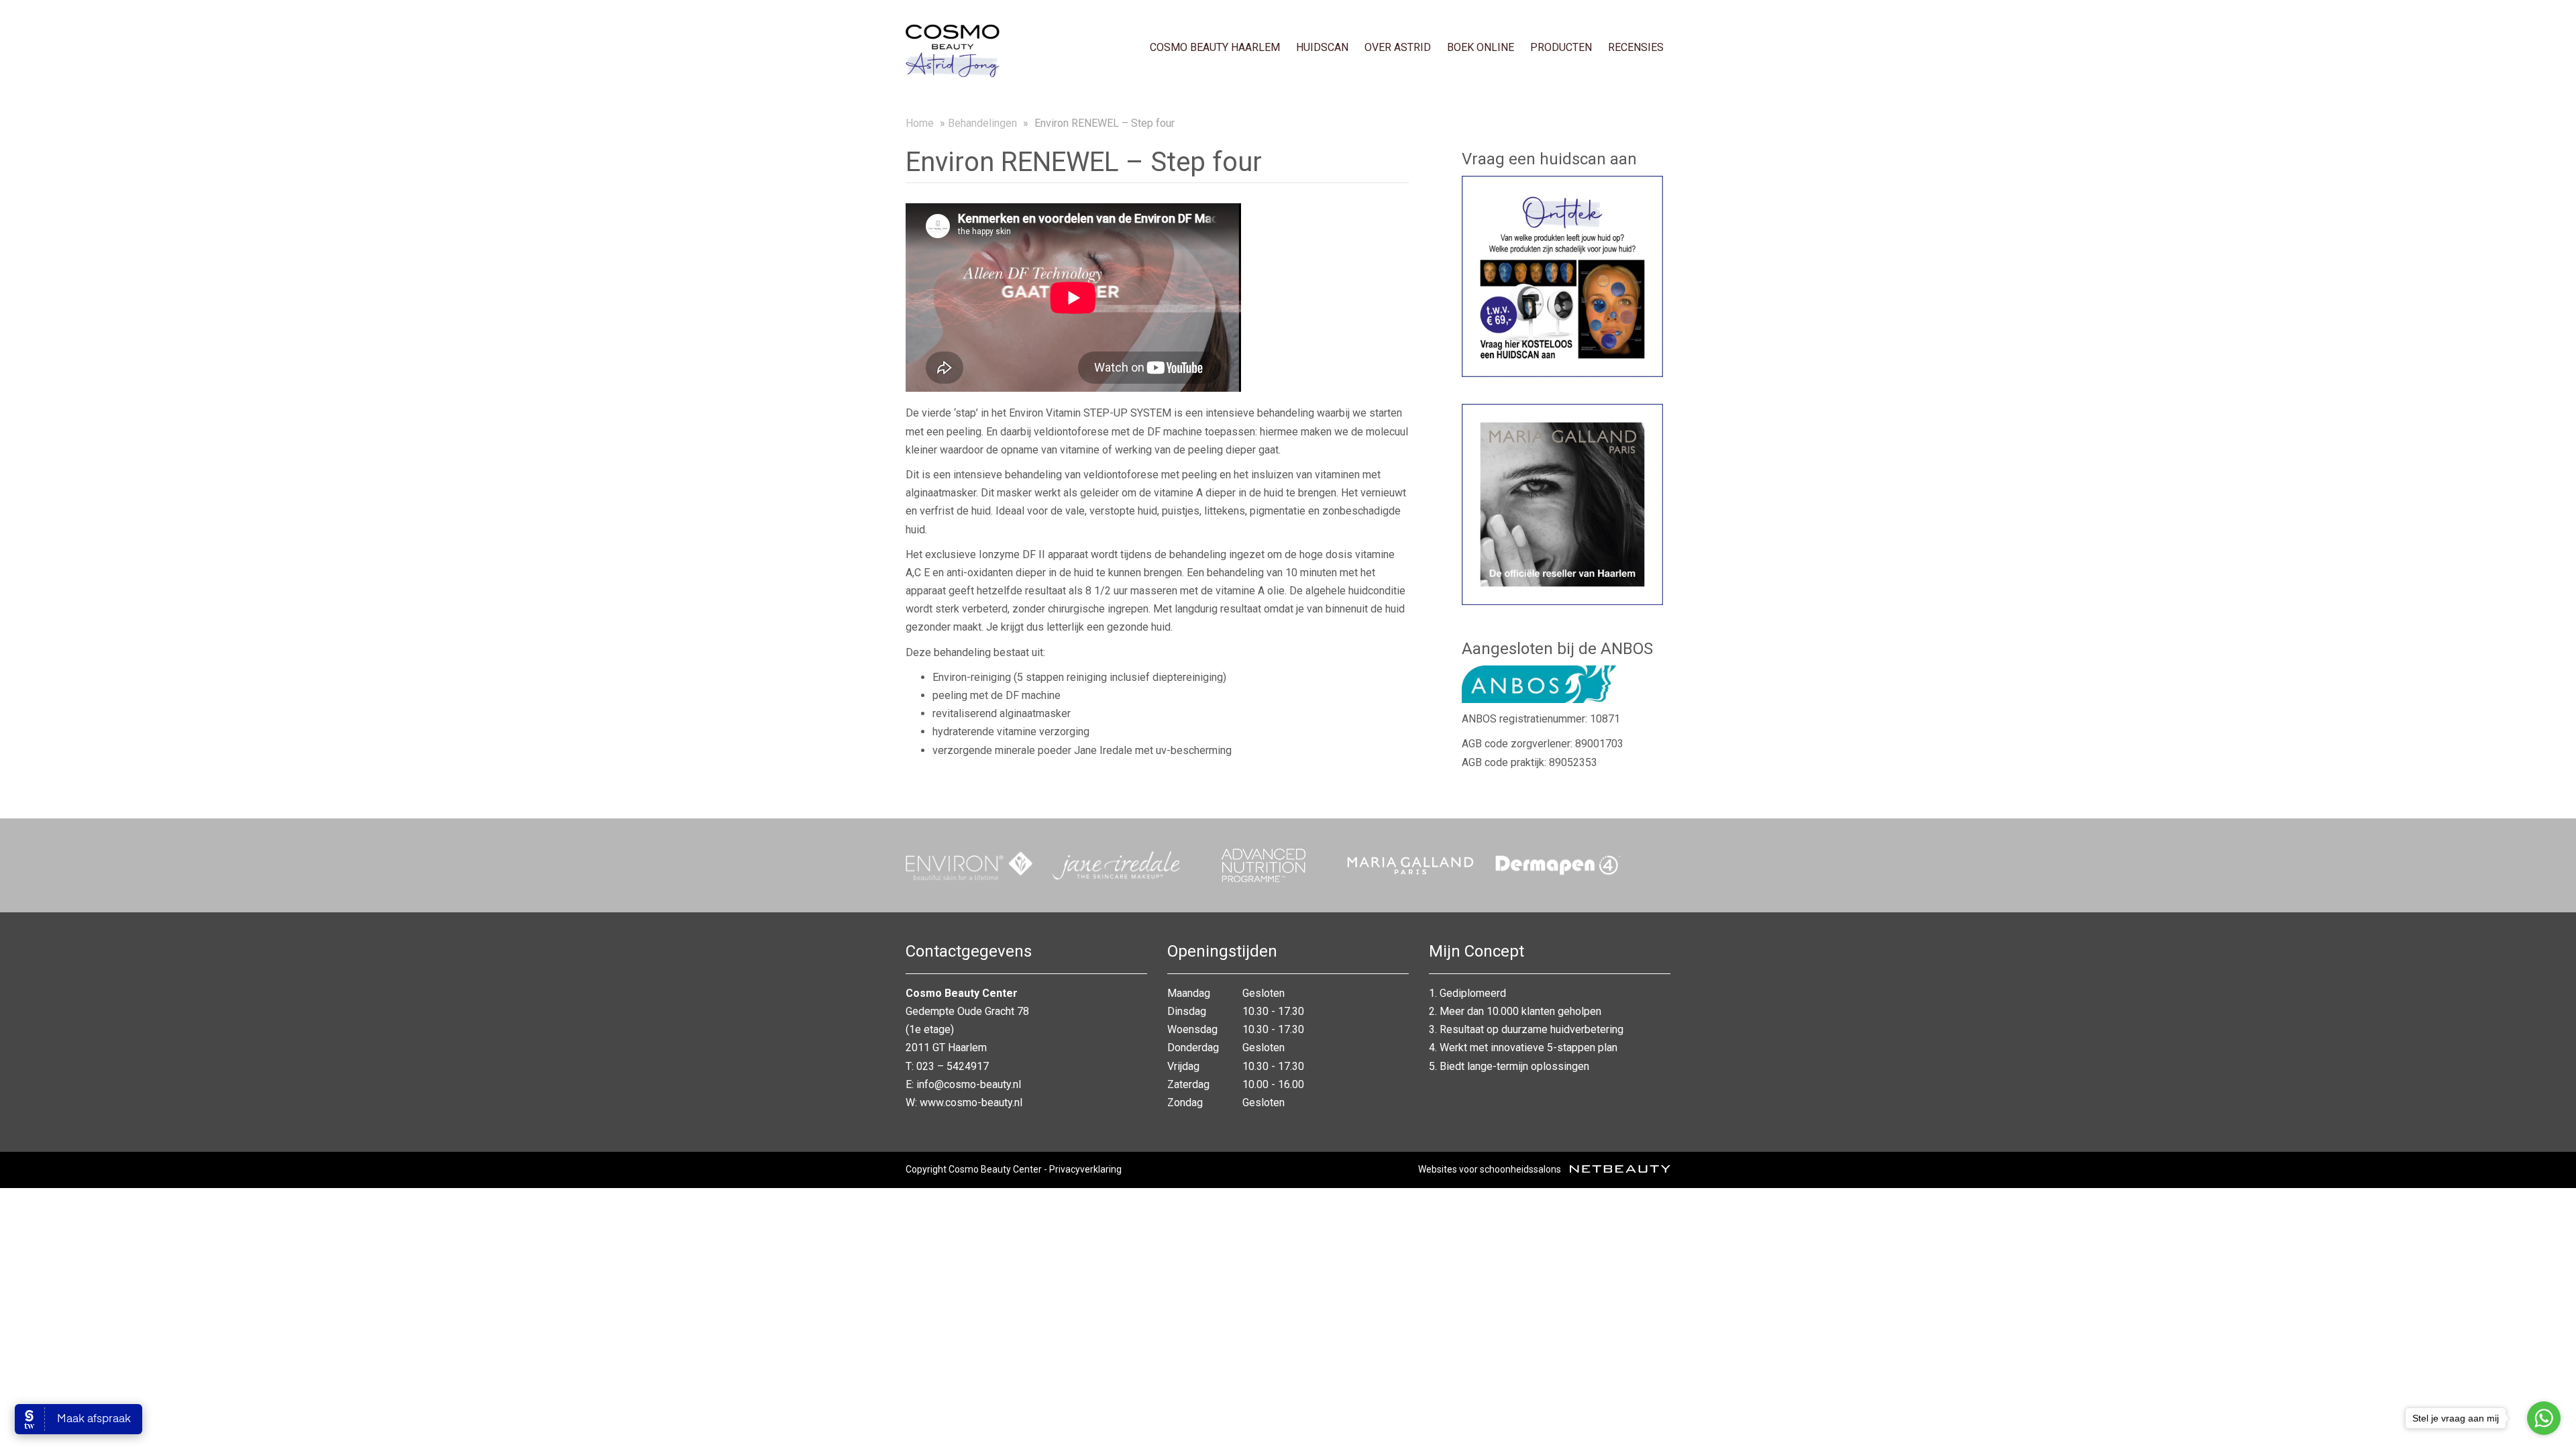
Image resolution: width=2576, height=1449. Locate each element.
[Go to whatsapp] (2544, 1418)
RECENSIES (1636, 47)
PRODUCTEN (1561, 47)
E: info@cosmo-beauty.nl (963, 1084)
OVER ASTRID (1398, 47)
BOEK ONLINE (1481, 47)
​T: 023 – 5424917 (947, 1066)
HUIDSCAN (1322, 47)
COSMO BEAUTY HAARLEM (1215, 47)
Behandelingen (982, 123)
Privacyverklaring (1085, 1169)
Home (920, 123)
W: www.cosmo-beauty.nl (964, 1103)
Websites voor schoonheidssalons (1491, 1169)
